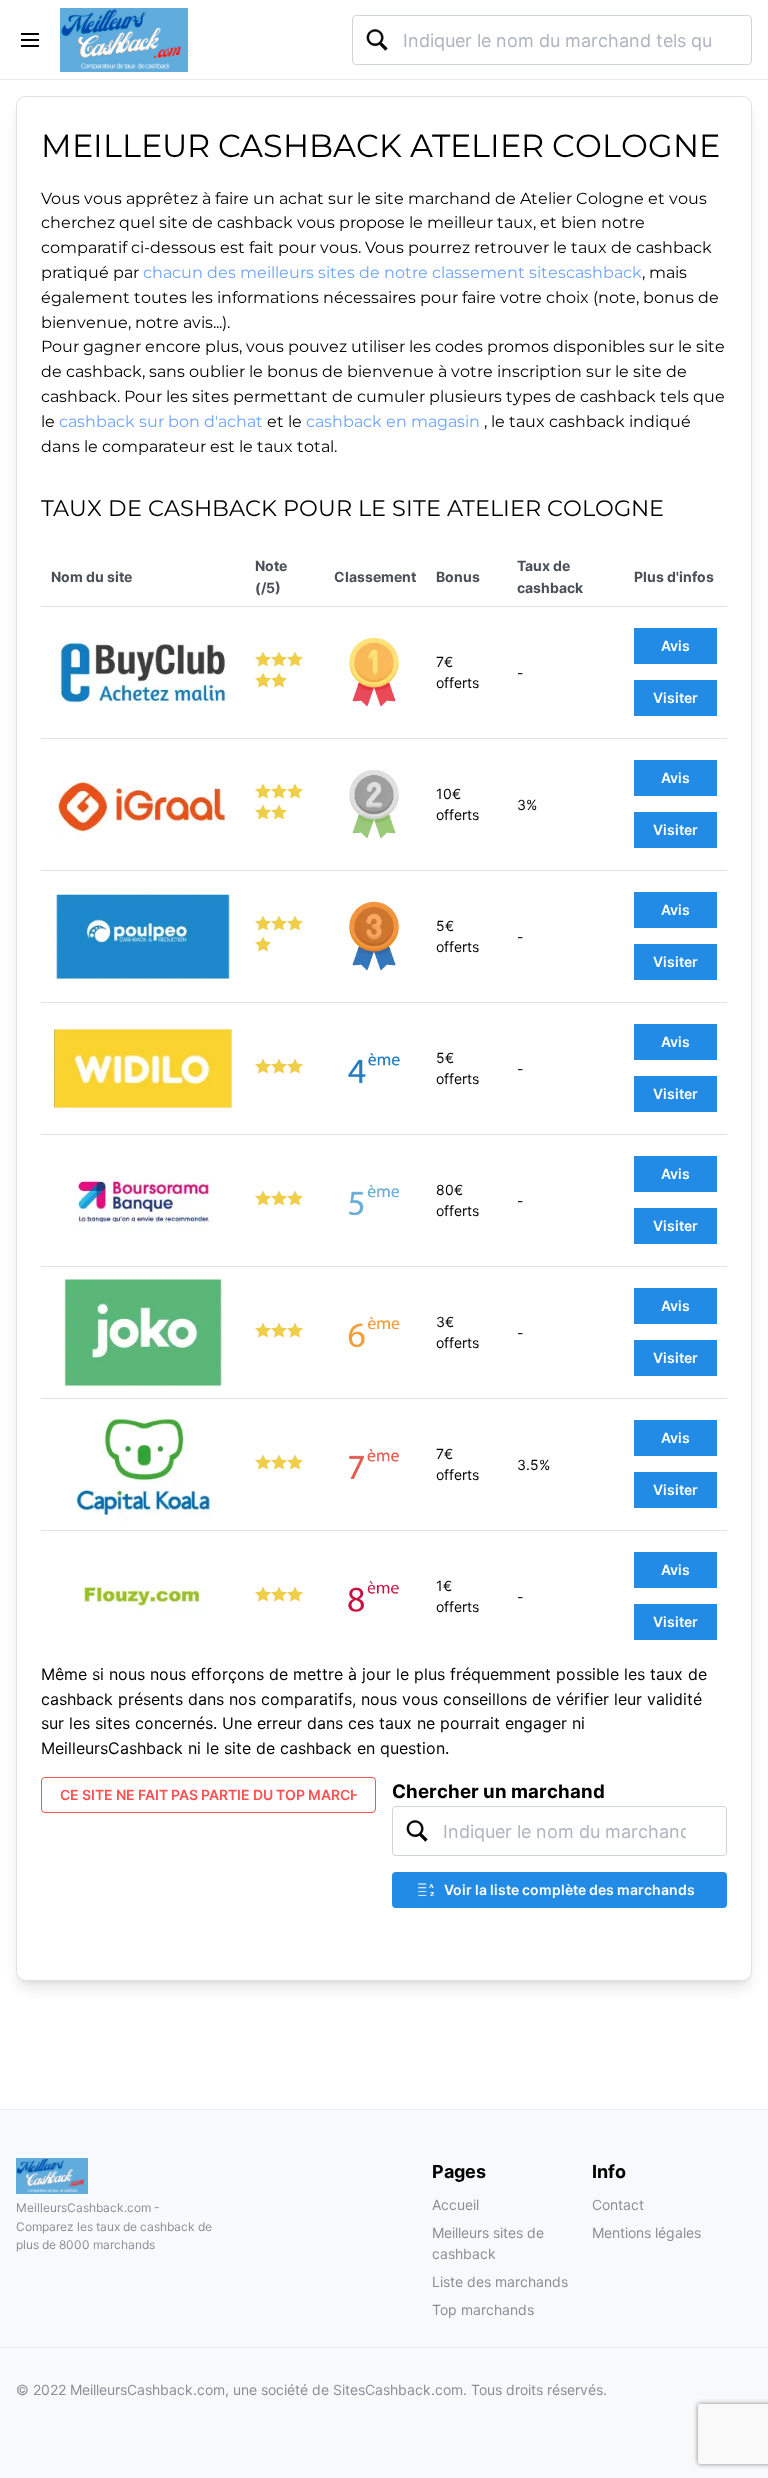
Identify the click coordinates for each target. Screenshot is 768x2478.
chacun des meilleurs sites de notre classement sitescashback (392, 272)
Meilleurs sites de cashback (488, 2243)
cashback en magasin (393, 421)
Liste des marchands (500, 2281)
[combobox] (552, 40)
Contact (618, 2204)
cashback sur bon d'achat (161, 421)
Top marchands (483, 2309)
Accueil (455, 2204)
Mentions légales (646, 2232)
